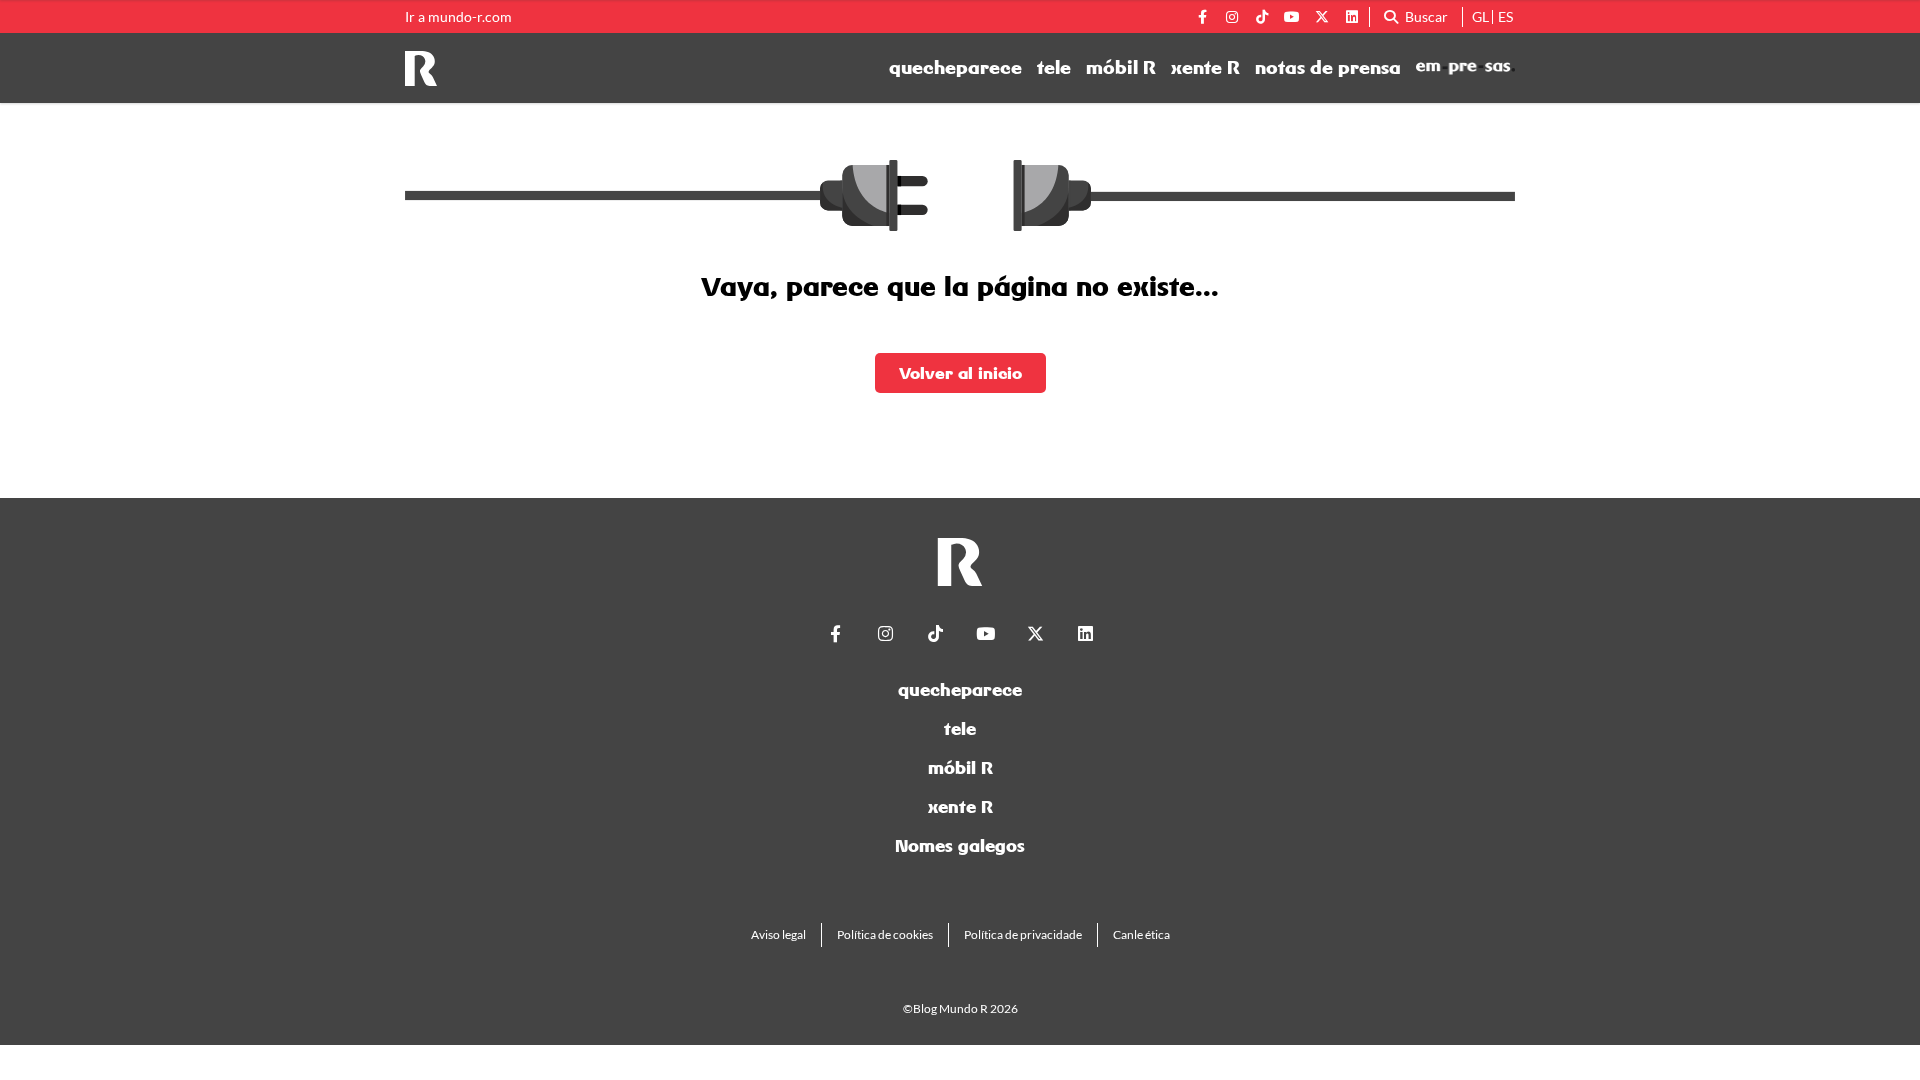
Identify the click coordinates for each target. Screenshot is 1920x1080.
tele (1054, 68)
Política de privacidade (1023, 934)
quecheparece (955, 68)
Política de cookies (885, 934)
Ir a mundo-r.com (458, 17)
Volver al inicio (960, 373)
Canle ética (1141, 934)
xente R (1205, 68)
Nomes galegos (960, 845)
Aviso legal (778, 934)
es (1505, 16)
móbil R (1121, 68)
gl (1480, 16)
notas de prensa (1328, 68)
